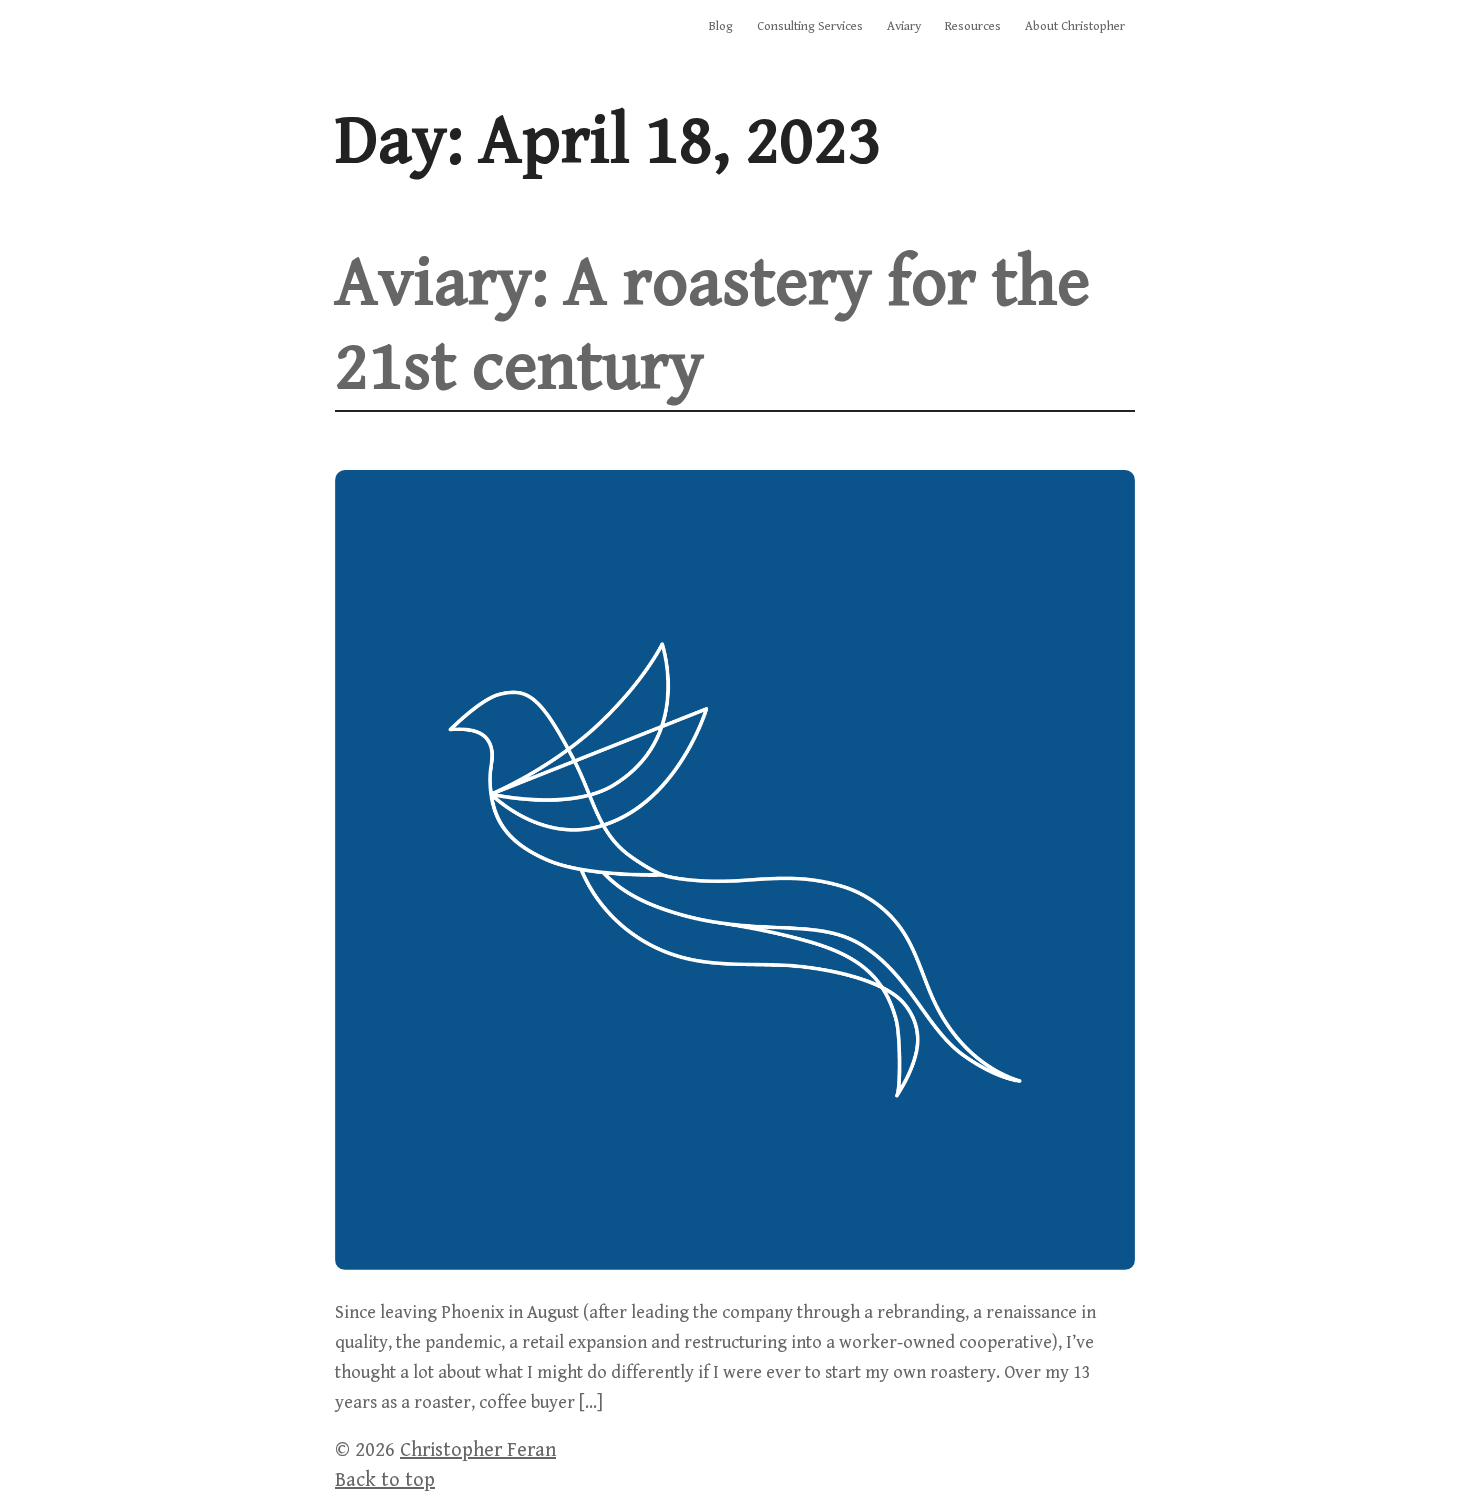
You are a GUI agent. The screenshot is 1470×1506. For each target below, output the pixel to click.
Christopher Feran (478, 1450)
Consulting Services (810, 26)
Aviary (904, 26)
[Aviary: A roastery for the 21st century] (735, 1264)
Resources (973, 26)
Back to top (385, 1480)
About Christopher (1075, 26)
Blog (721, 26)
